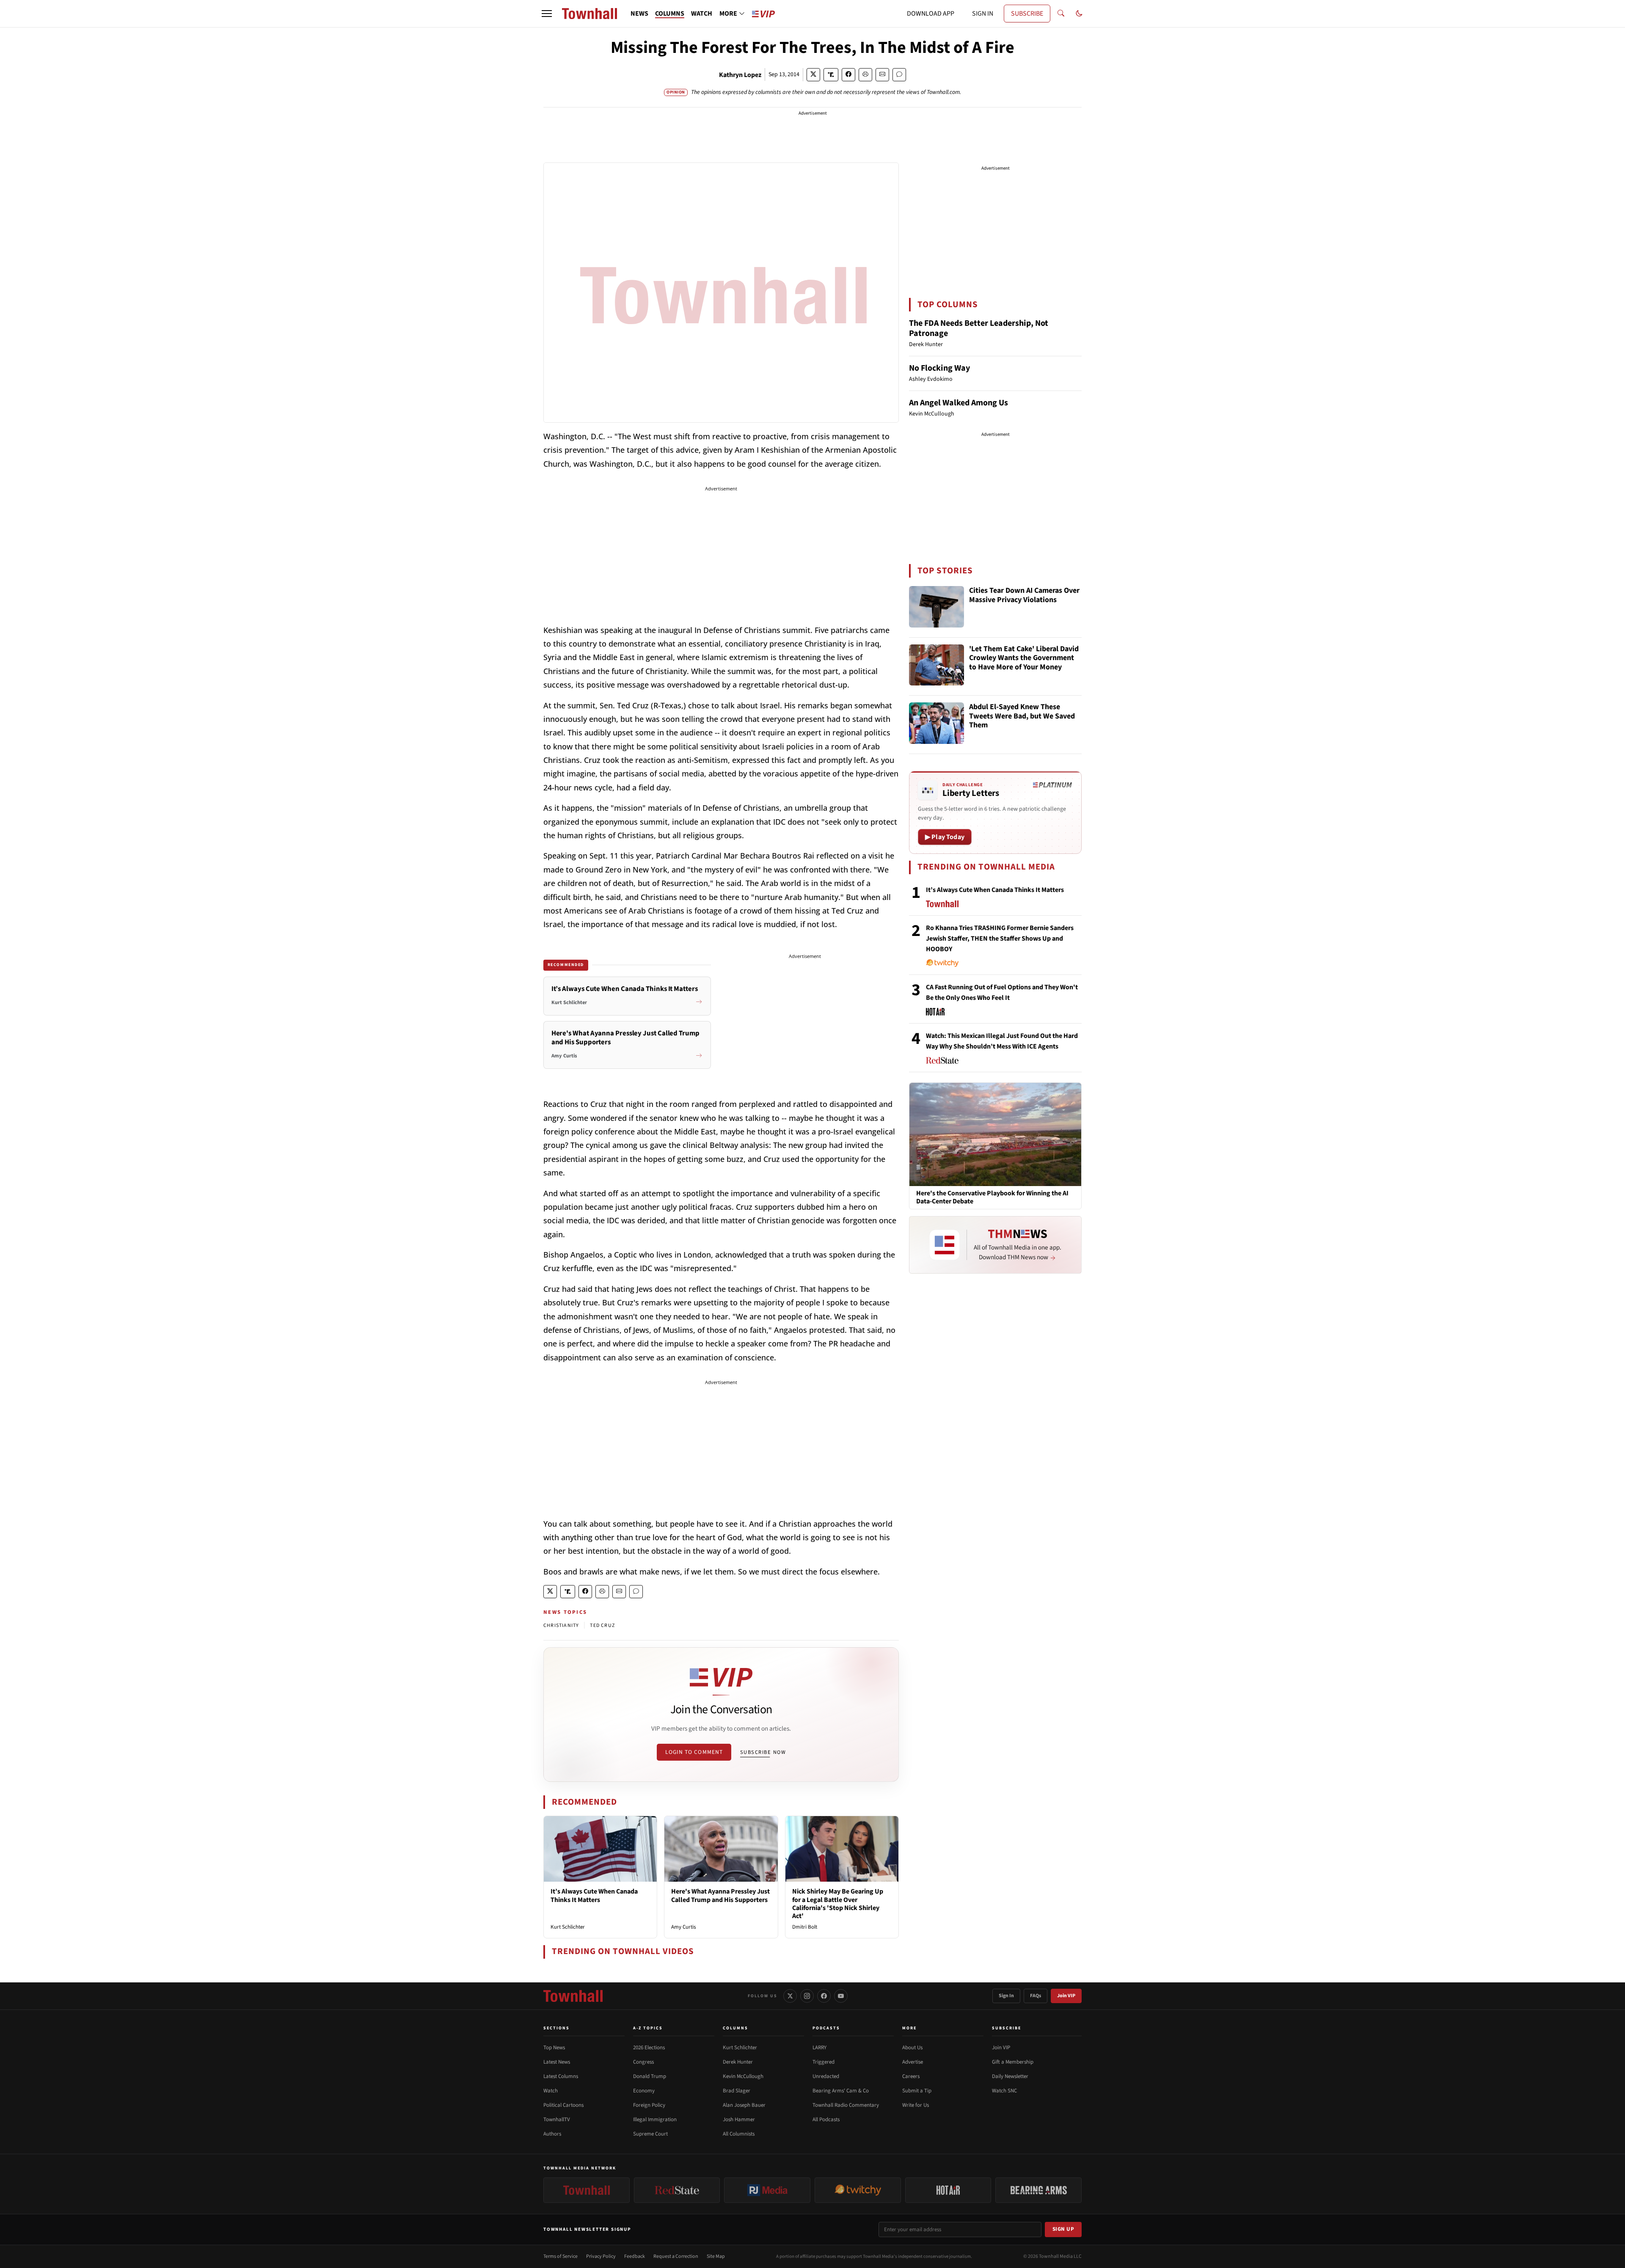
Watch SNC (1004, 2091)
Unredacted (826, 2076)
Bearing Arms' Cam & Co (841, 2091)
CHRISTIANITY (561, 1625)
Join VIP (1066, 1996)
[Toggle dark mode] (1079, 14)
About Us (912, 2048)
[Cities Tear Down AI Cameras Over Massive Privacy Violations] (936, 607)
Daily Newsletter (1010, 2076)
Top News (554, 2048)
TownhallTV (557, 2119)
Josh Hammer (739, 2119)
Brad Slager (737, 2091)
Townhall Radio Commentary (846, 2105)
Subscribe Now (763, 1752)
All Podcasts (826, 2119)
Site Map (716, 2256)
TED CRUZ (602, 1625)
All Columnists (739, 2134)
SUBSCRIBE (1027, 14)
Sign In (1006, 1996)
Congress (643, 2062)
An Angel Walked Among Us (958, 403)
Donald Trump (650, 2076)
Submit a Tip (917, 2091)
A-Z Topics (648, 2028)
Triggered (824, 2062)
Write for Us (916, 2105)
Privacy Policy (601, 2256)
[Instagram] (807, 1996)
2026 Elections (649, 2048)
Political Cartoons (563, 2105)
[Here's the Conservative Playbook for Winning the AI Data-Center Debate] (995, 1134)
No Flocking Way (939, 368)
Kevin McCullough (743, 2076)
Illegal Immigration (655, 2119)
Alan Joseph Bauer (744, 2105)
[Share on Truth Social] (831, 75)
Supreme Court (650, 2134)
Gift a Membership (1013, 2062)
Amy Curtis (683, 1927)
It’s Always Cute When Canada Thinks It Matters (594, 1895)
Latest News (557, 2062)
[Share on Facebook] (848, 75)
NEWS (639, 14)
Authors (552, 2134)
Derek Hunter (738, 2062)
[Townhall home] (573, 1996)
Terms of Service (560, 2256)
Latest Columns (561, 2076)
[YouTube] (841, 1996)
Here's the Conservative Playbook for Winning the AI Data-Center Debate (992, 1197)
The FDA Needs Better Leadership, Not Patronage (979, 328)
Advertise (913, 2062)
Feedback (635, 2256)
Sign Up (1063, 2229)
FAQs (1036, 1996)
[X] (790, 1996)
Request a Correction (676, 2256)
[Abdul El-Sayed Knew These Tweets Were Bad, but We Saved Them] (936, 723)
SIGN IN (983, 14)
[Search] (1061, 14)
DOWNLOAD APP (931, 14)
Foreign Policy (649, 2105)
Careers (911, 2076)
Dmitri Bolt (805, 1927)
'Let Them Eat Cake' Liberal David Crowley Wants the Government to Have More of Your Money (1024, 658)
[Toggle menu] (547, 14)
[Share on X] (813, 75)
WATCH (702, 14)
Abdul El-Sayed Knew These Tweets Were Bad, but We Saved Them (1022, 716)
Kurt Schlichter (568, 1927)
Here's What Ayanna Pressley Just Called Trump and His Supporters (720, 1895)
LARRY (819, 2048)
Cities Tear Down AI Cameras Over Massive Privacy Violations (1024, 596)
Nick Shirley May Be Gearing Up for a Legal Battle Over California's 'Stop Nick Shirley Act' (838, 1904)
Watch (551, 2091)
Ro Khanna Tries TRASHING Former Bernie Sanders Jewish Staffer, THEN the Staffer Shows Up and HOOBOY (1000, 939)
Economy (644, 2091)
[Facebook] (824, 1996)
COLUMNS (670, 14)
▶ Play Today (945, 837)
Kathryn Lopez (740, 75)
